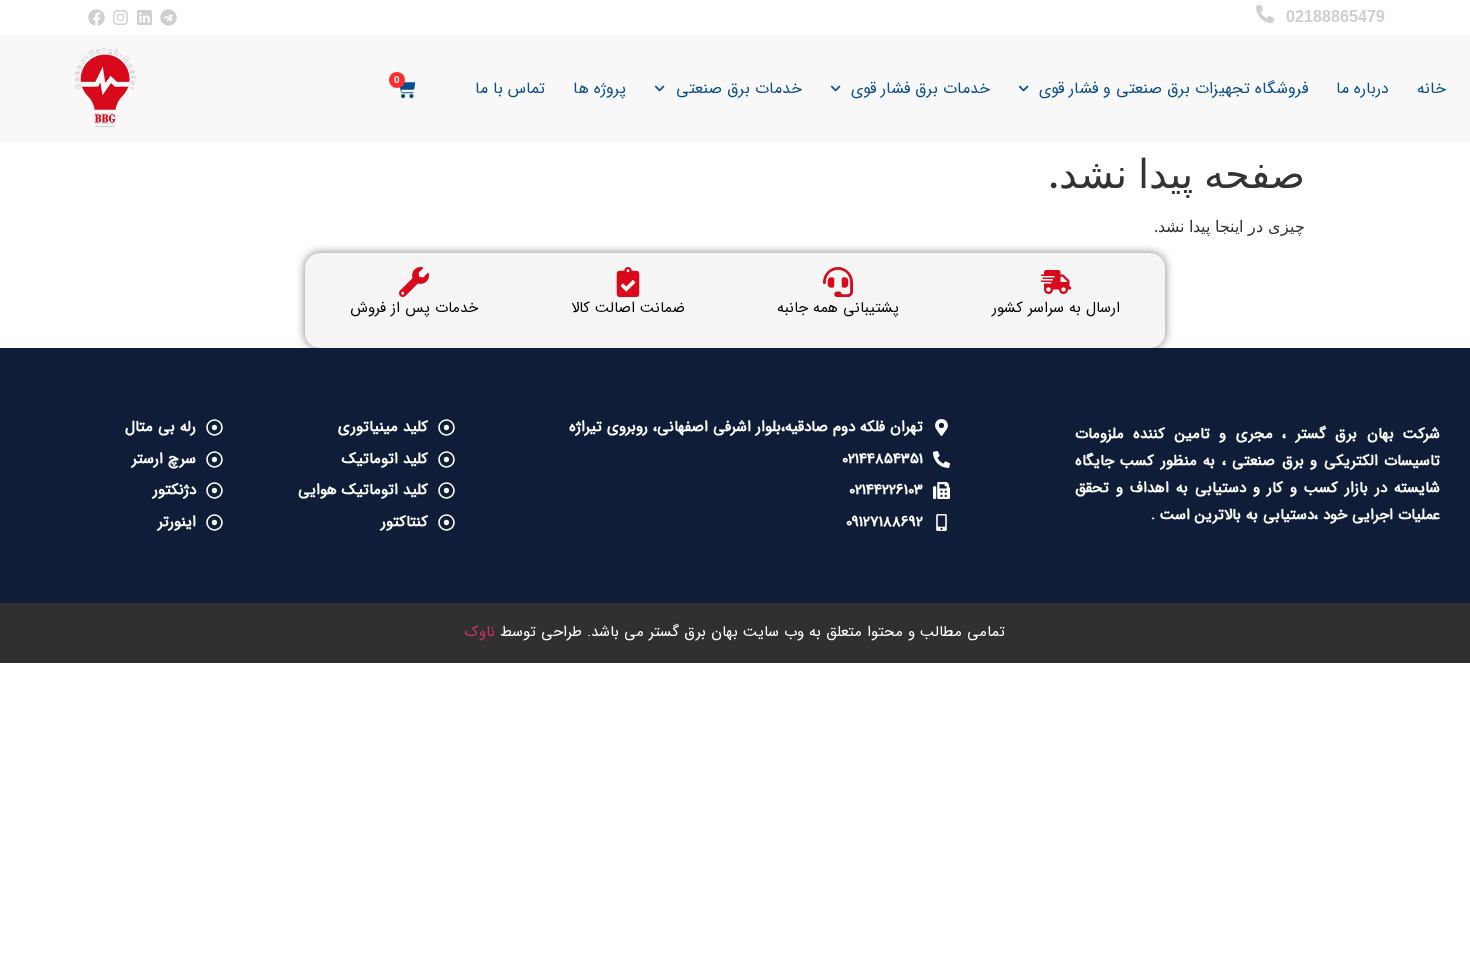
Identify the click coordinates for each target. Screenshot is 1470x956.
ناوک (480, 632)
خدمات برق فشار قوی (920, 88)
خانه (1431, 88)
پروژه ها (599, 88)
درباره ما (1362, 88)
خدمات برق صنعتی (739, 88)
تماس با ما (510, 88)
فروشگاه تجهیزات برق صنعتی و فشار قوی (1173, 88)
